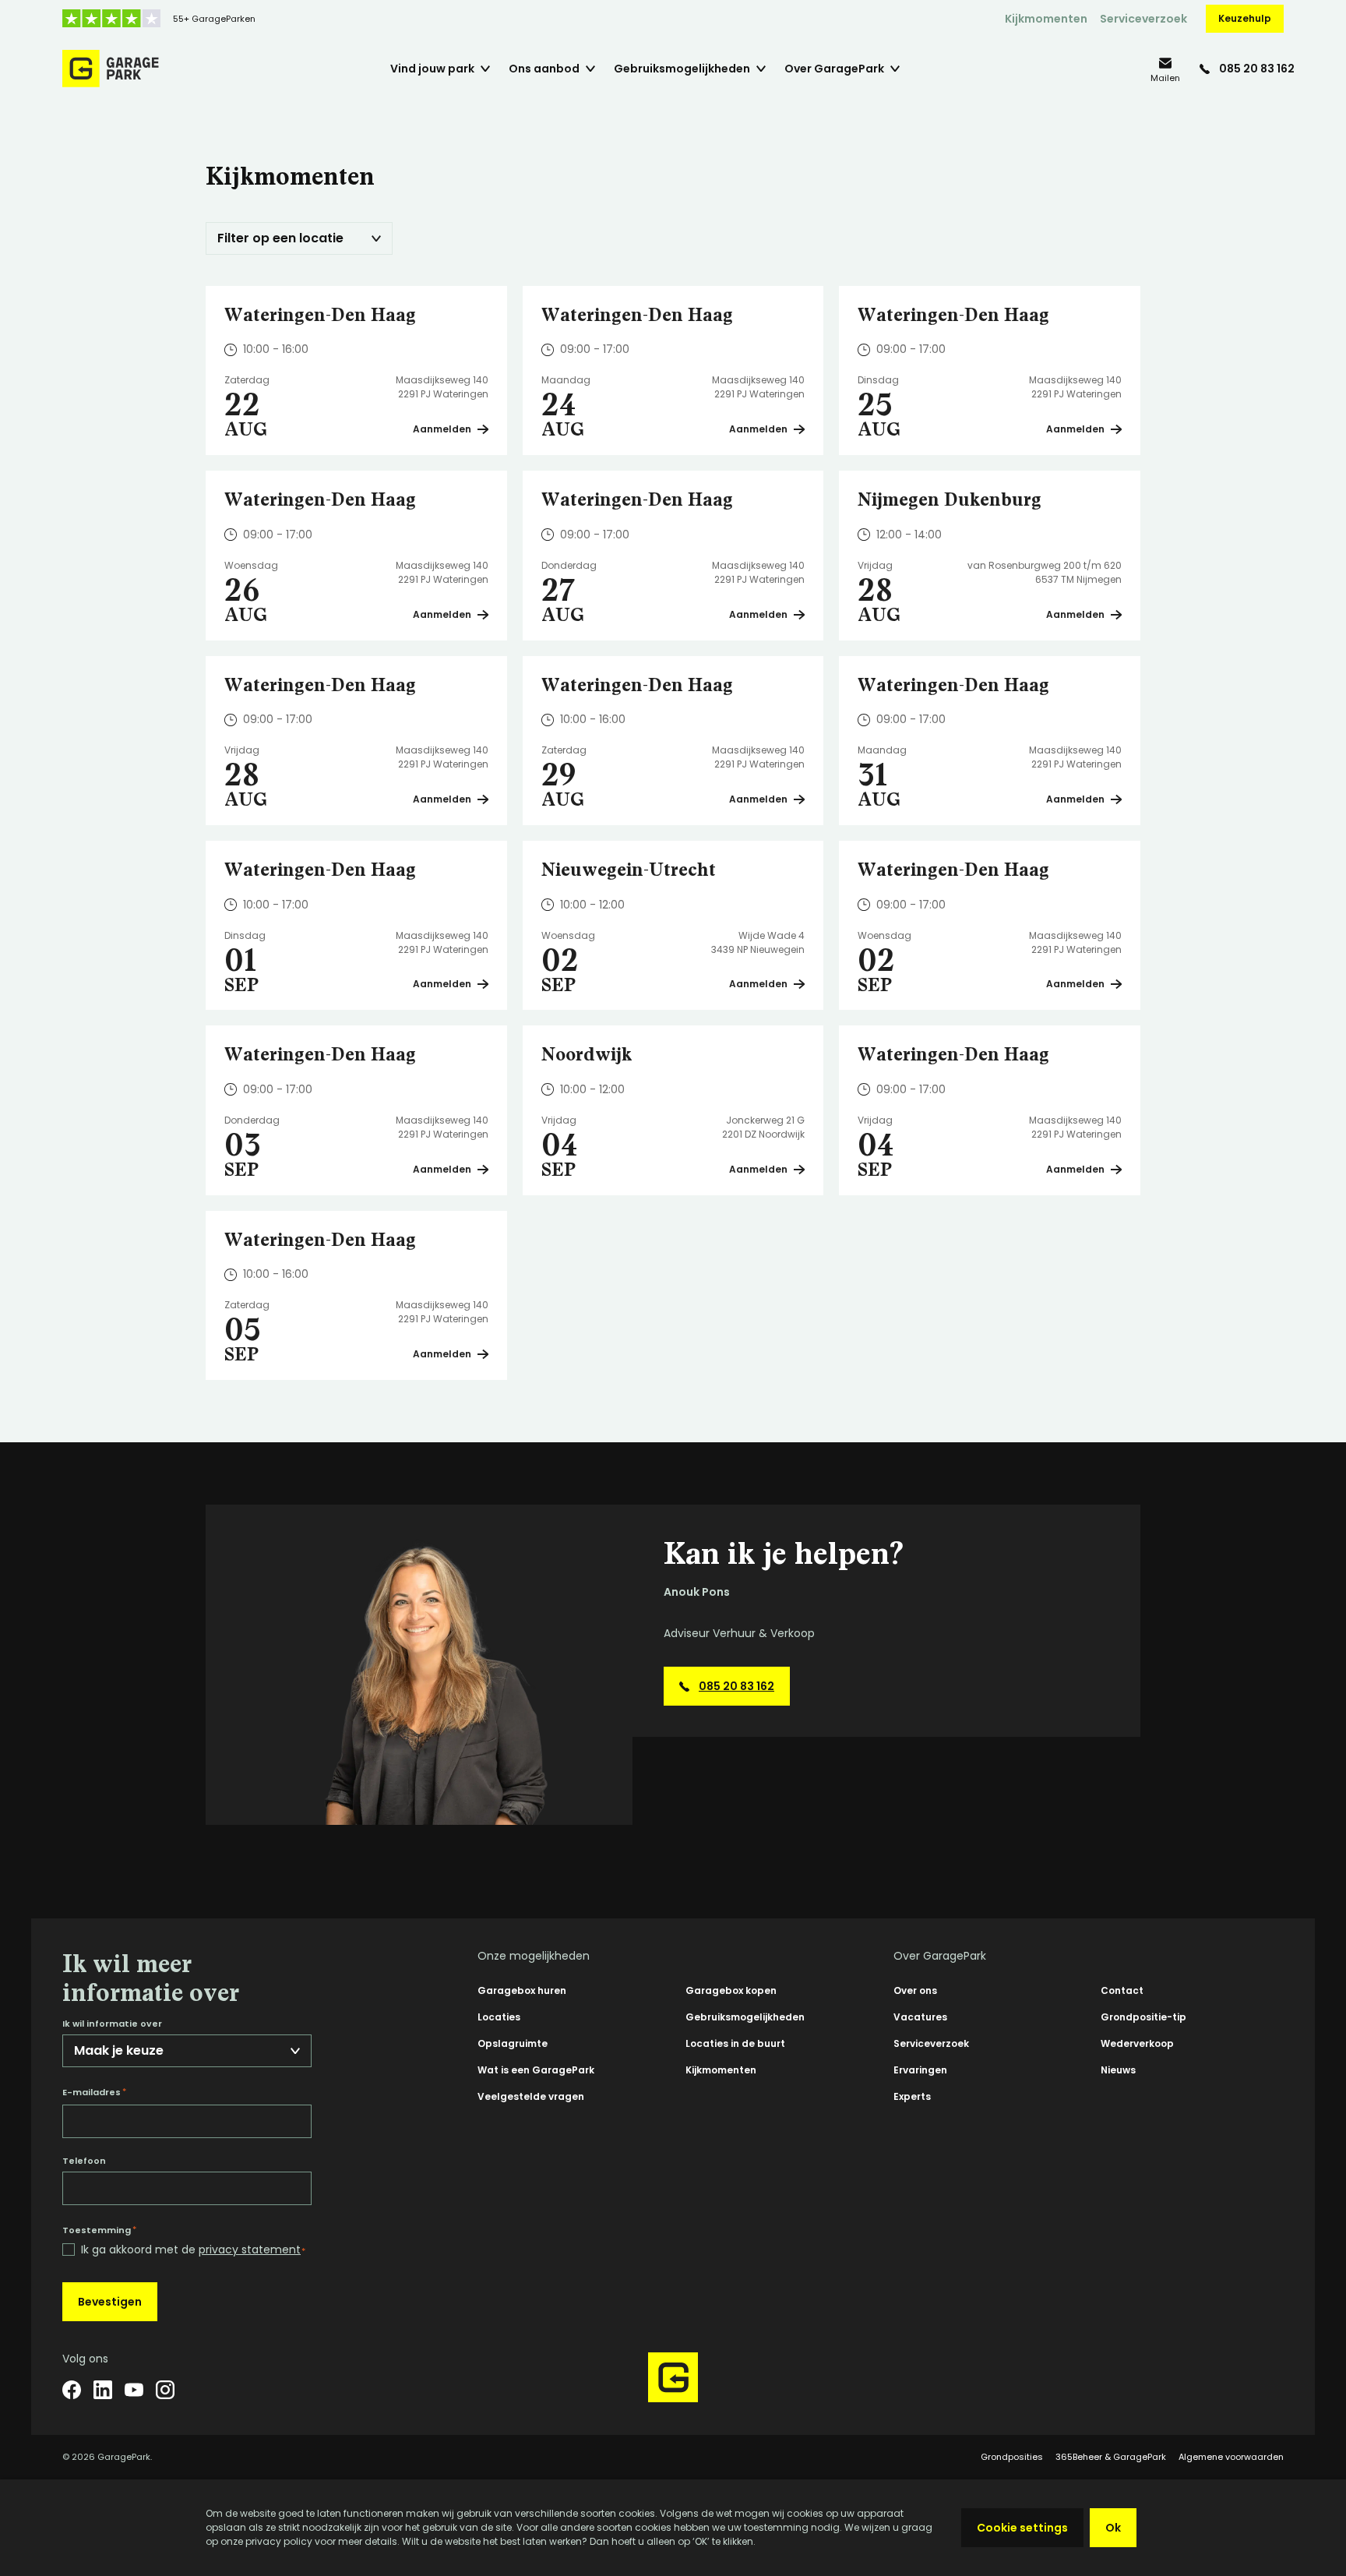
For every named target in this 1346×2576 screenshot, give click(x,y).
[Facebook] (72, 2390)
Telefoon (84, 2161)
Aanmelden (442, 429)
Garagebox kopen (731, 1990)
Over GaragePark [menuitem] (834, 69)
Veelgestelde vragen (531, 2096)
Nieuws (1118, 2070)
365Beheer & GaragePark (1111, 2457)
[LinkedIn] (103, 2390)
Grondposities (1012, 2457)
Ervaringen (920, 2070)
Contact (1122, 1990)
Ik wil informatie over (112, 2024)
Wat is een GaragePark (536, 2070)
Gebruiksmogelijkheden (745, 2017)
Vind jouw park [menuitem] (432, 69)
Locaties (499, 2017)
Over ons (915, 1990)
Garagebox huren (522, 1990)
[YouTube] (134, 2390)
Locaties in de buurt (735, 2043)
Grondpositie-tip (1143, 2017)
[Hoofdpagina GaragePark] (111, 69)
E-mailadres (94, 2092)
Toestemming (99, 2230)
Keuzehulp (1245, 18)
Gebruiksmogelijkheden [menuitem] (682, 69)
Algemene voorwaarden (1231, 2457)
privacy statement (250, 2250)
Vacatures (920, 2017)
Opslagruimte (513, 2043)
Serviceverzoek (1143, 19)
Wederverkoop (1137, 2043)
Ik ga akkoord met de (193, 2250)
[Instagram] (165, 2390)
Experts (912, 2096)
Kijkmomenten (1046, 19)
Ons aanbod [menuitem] (544, 69)
